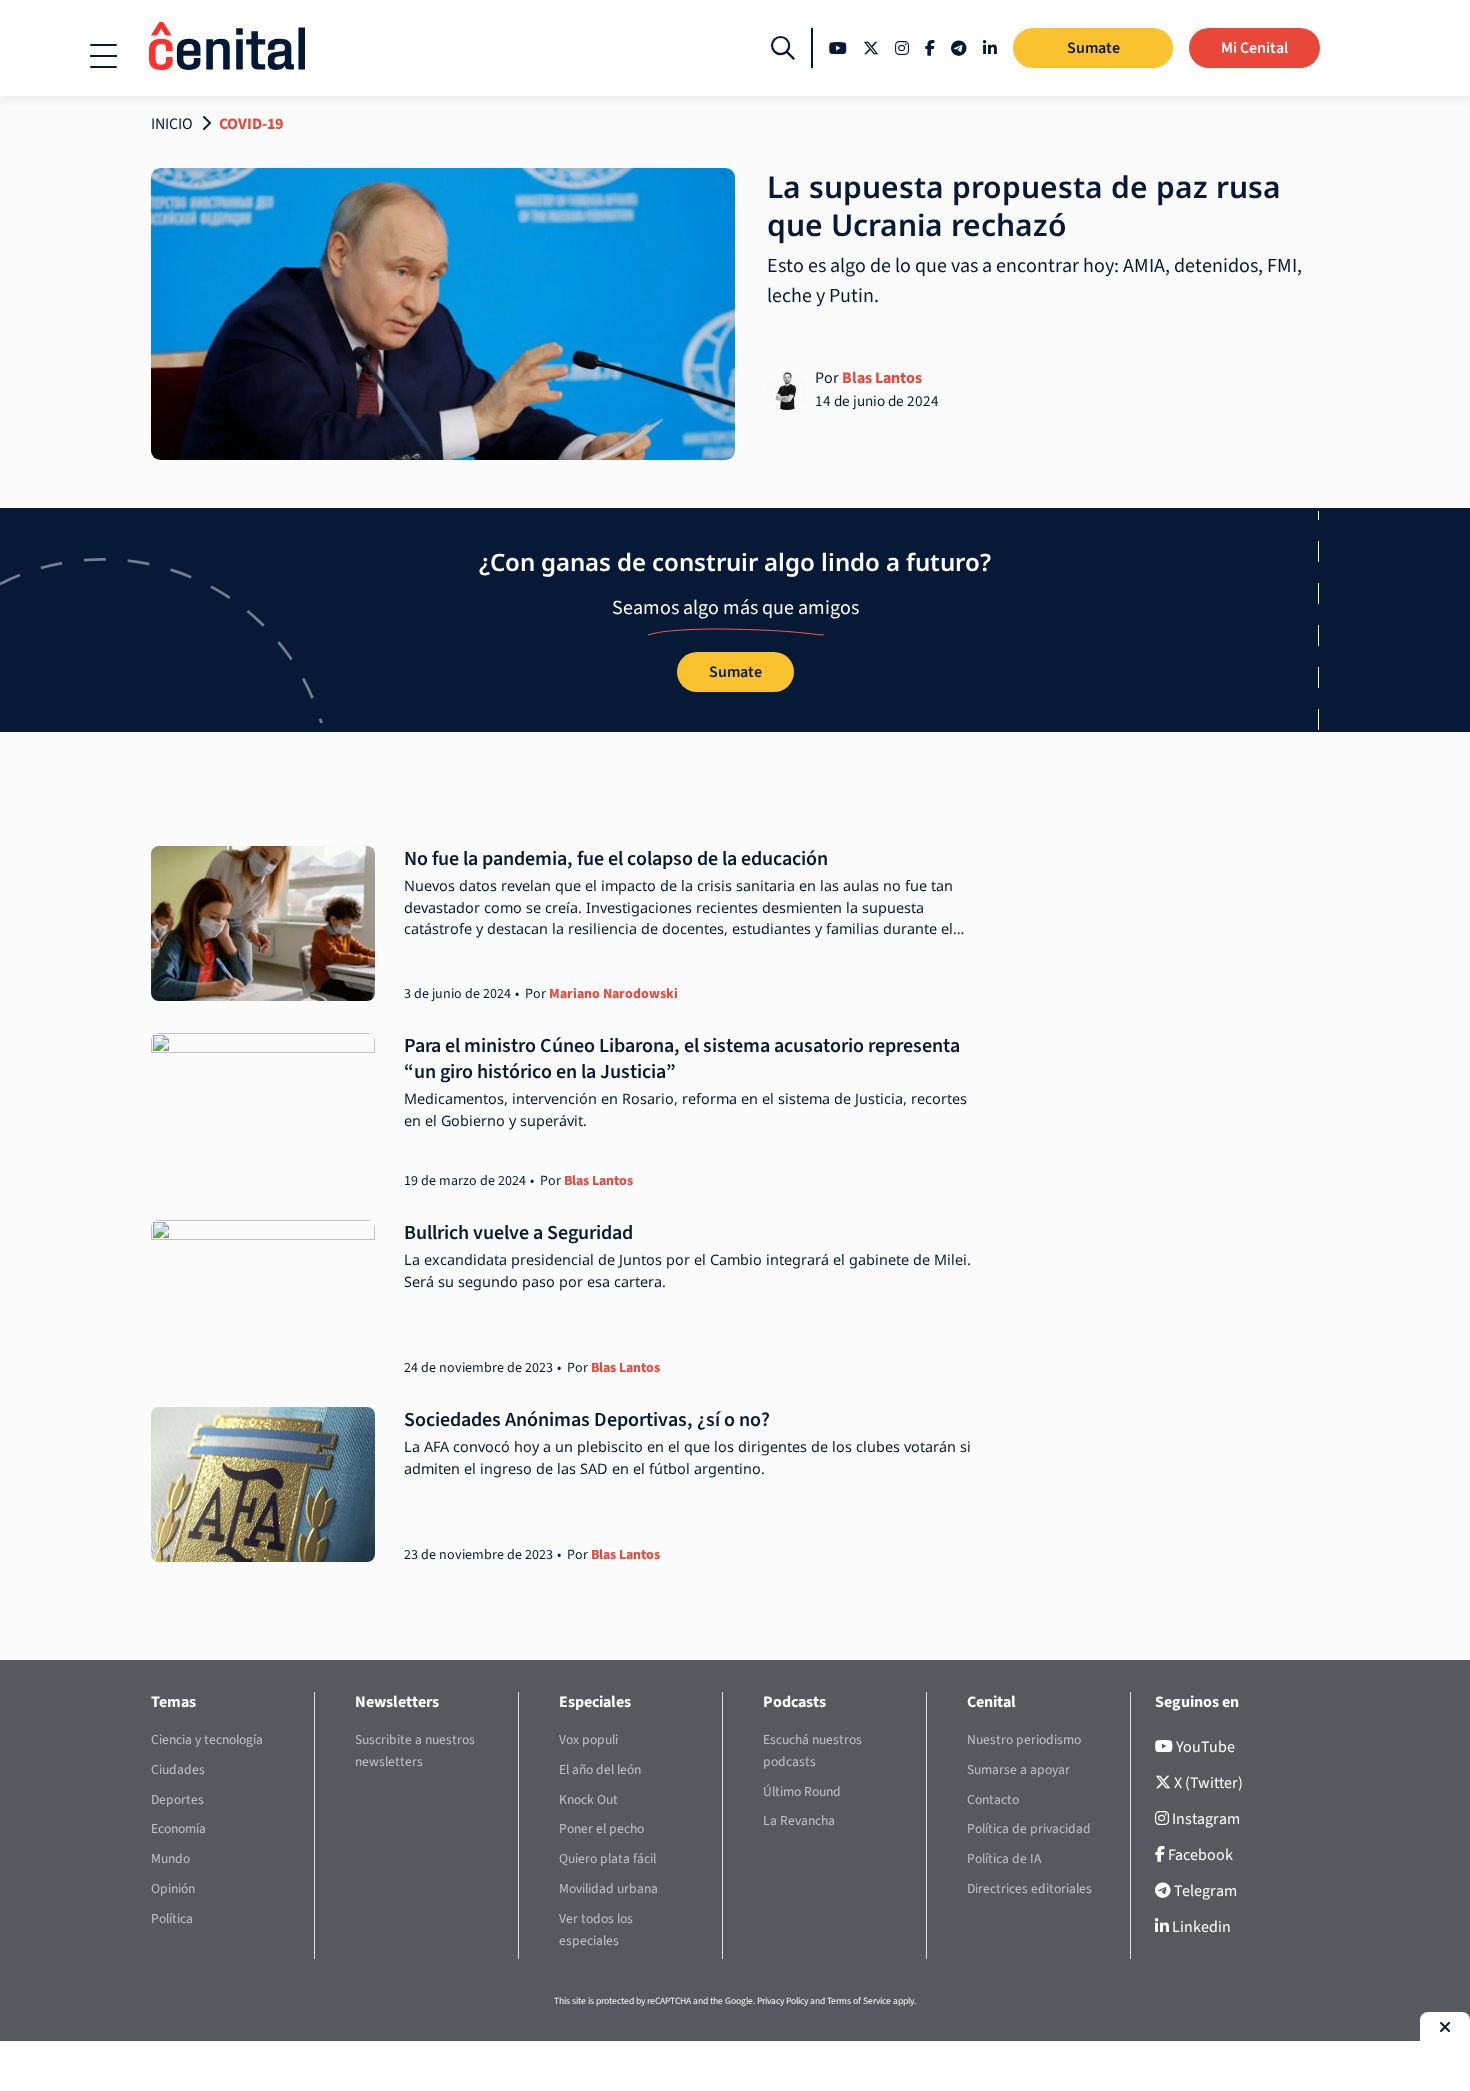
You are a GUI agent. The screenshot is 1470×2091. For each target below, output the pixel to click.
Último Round (802, 1791)
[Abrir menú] (103, 56)
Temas (173, 1702)
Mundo (170, 1858)
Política (172, 1918)
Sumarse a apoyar (1018, 1769)
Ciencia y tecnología (207, 1739)
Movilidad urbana (608, 1888)
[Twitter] (871, 48)
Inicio (172, 124)
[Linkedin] (990, 48)
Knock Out (588, 1799)
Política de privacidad (1029, 1828)
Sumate (1093, 48)
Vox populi (588, 1739)
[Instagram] (902, 48)
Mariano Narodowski (613, 994)
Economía (178, 1828)
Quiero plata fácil (607, 1858)
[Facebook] (930, 48)
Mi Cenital (1254, 48)
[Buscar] (783, 48)
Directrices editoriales (1029, 1888)
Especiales (595, 1702)
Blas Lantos (882, 378)
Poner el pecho (601, 1828)
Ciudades (178, 1769)
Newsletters (397, 1702)
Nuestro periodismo (1024, 1739)
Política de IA (1004, 1858)
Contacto (993, 1799)
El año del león (600, 1769)
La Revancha (799, 1820)
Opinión (173, 1888)
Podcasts (794, 1702)
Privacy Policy (782, 2001)
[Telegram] (959, 48)
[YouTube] (838, 48)
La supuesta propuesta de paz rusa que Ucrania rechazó (1024, 205)
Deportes (177, 1799)
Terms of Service (859, 2001)
